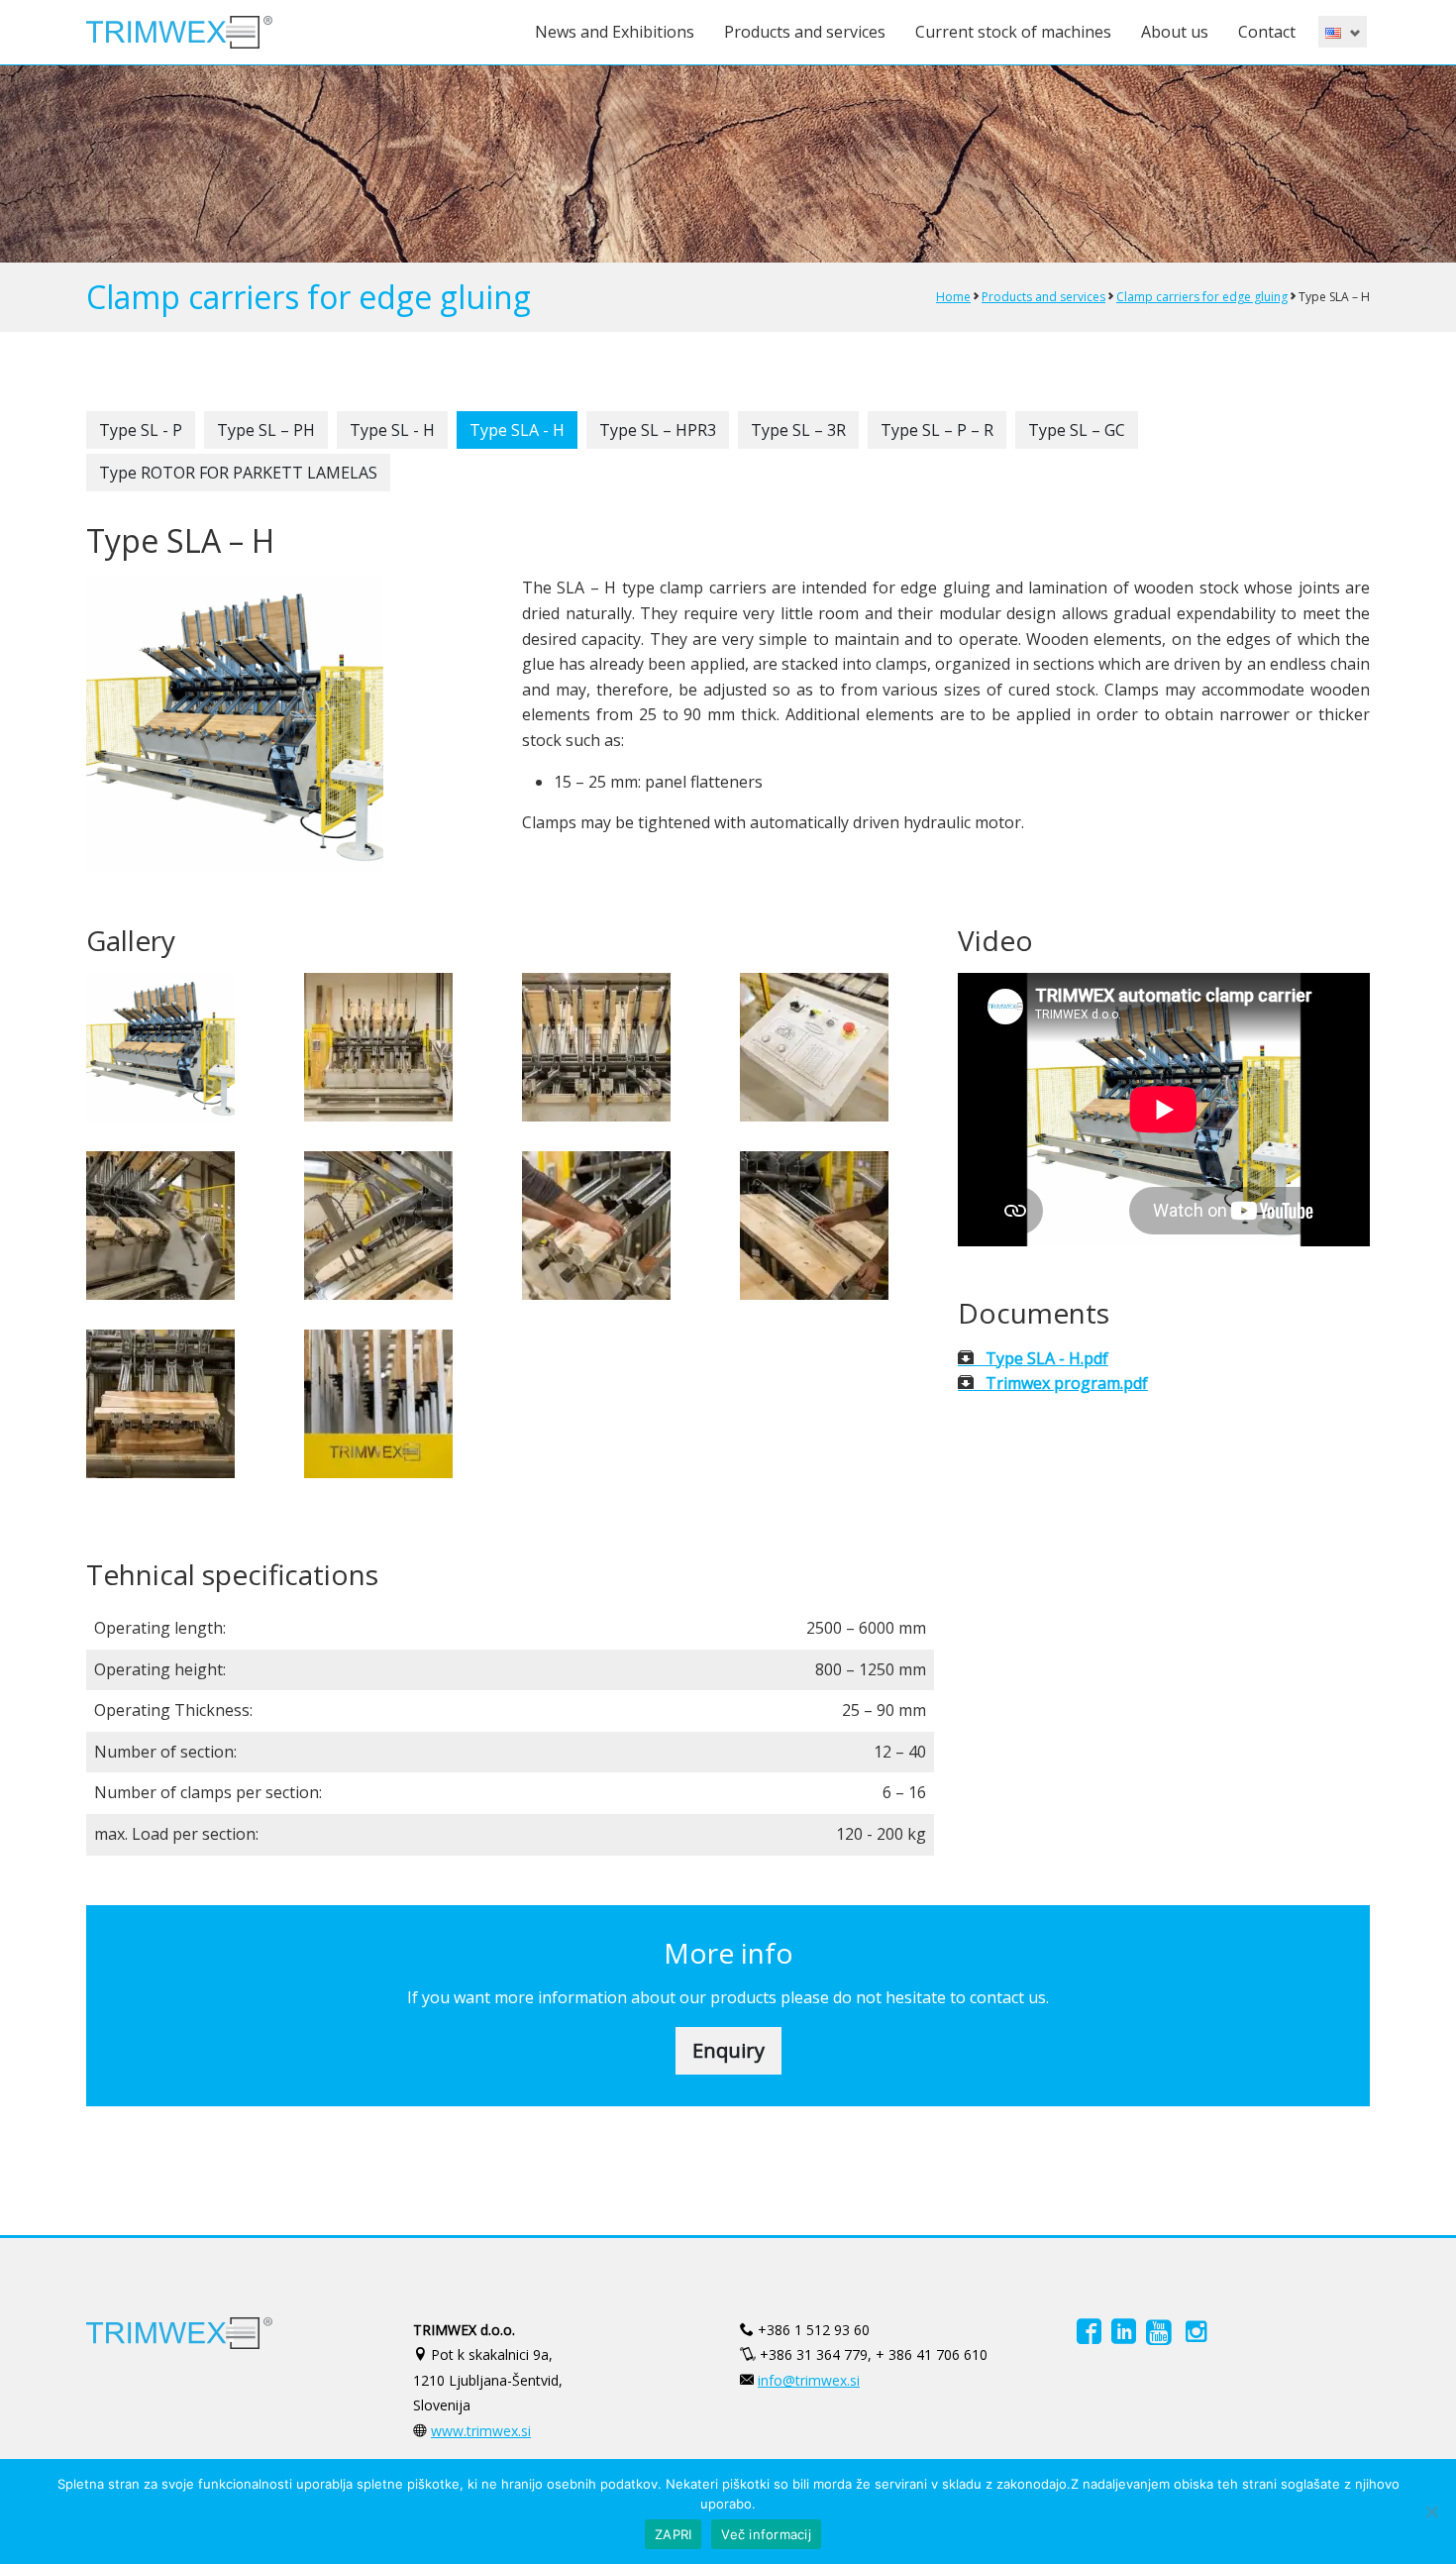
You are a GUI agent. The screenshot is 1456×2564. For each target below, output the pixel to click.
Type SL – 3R (798, 430)
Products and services (805, 32)
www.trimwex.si (481, 2431)
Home (953, 297)
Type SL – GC (1077, 430)
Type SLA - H (517, 430)
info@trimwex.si (809, 2380)
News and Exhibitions (615, 32)
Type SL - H (392, 430)
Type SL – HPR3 (658, 430)
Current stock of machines (1013, 32)
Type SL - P (141, 430)
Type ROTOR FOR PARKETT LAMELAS (238, 473)
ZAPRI (673, 2534)
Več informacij (766, 2534)
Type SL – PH (266, 430)
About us (1175, 32)
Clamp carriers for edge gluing (1202, 297)
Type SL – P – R (937, 430)
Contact (1267, 32)
